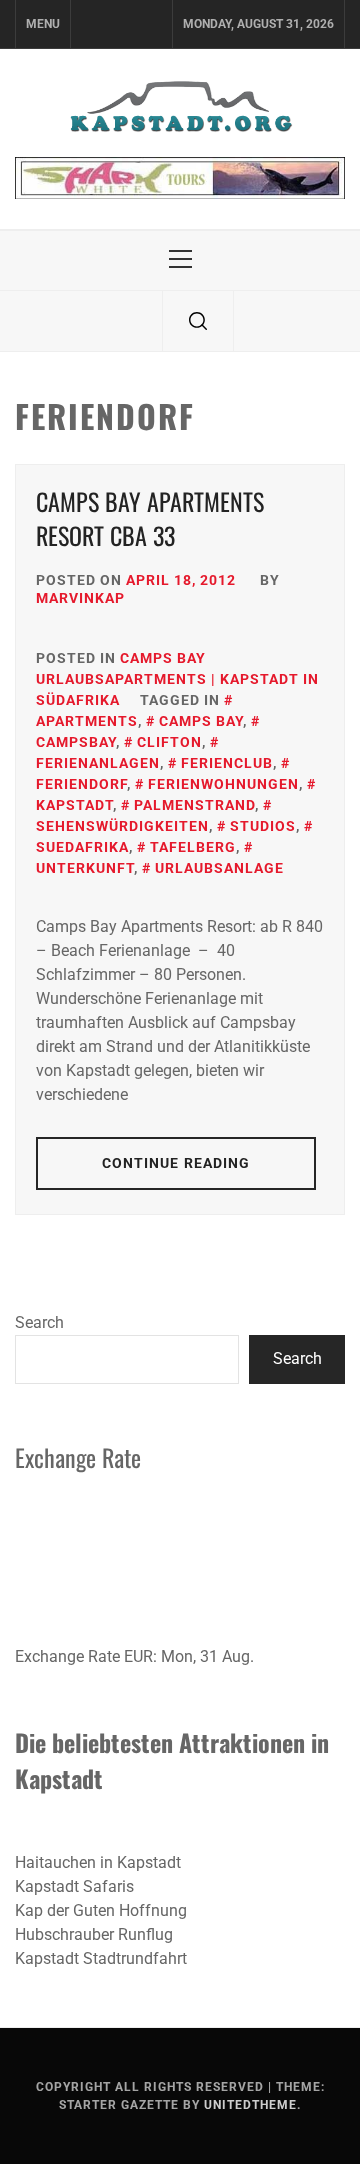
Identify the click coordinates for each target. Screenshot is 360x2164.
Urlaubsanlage (219, 868)
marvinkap (80, 598)
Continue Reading (176, 1163)
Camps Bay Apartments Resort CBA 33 (150, 518)
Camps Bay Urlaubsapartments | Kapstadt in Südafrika (177, 679)
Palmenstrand (194, 805)
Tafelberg (193, 847)
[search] (198, 321)
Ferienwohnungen (223, 784)
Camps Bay (201, 721)
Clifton (169, 742)
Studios (263, 826)
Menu (43, 24)
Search (39, 1322)
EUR (138, 1656)
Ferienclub (227, 763)
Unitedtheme (250, 2105)
